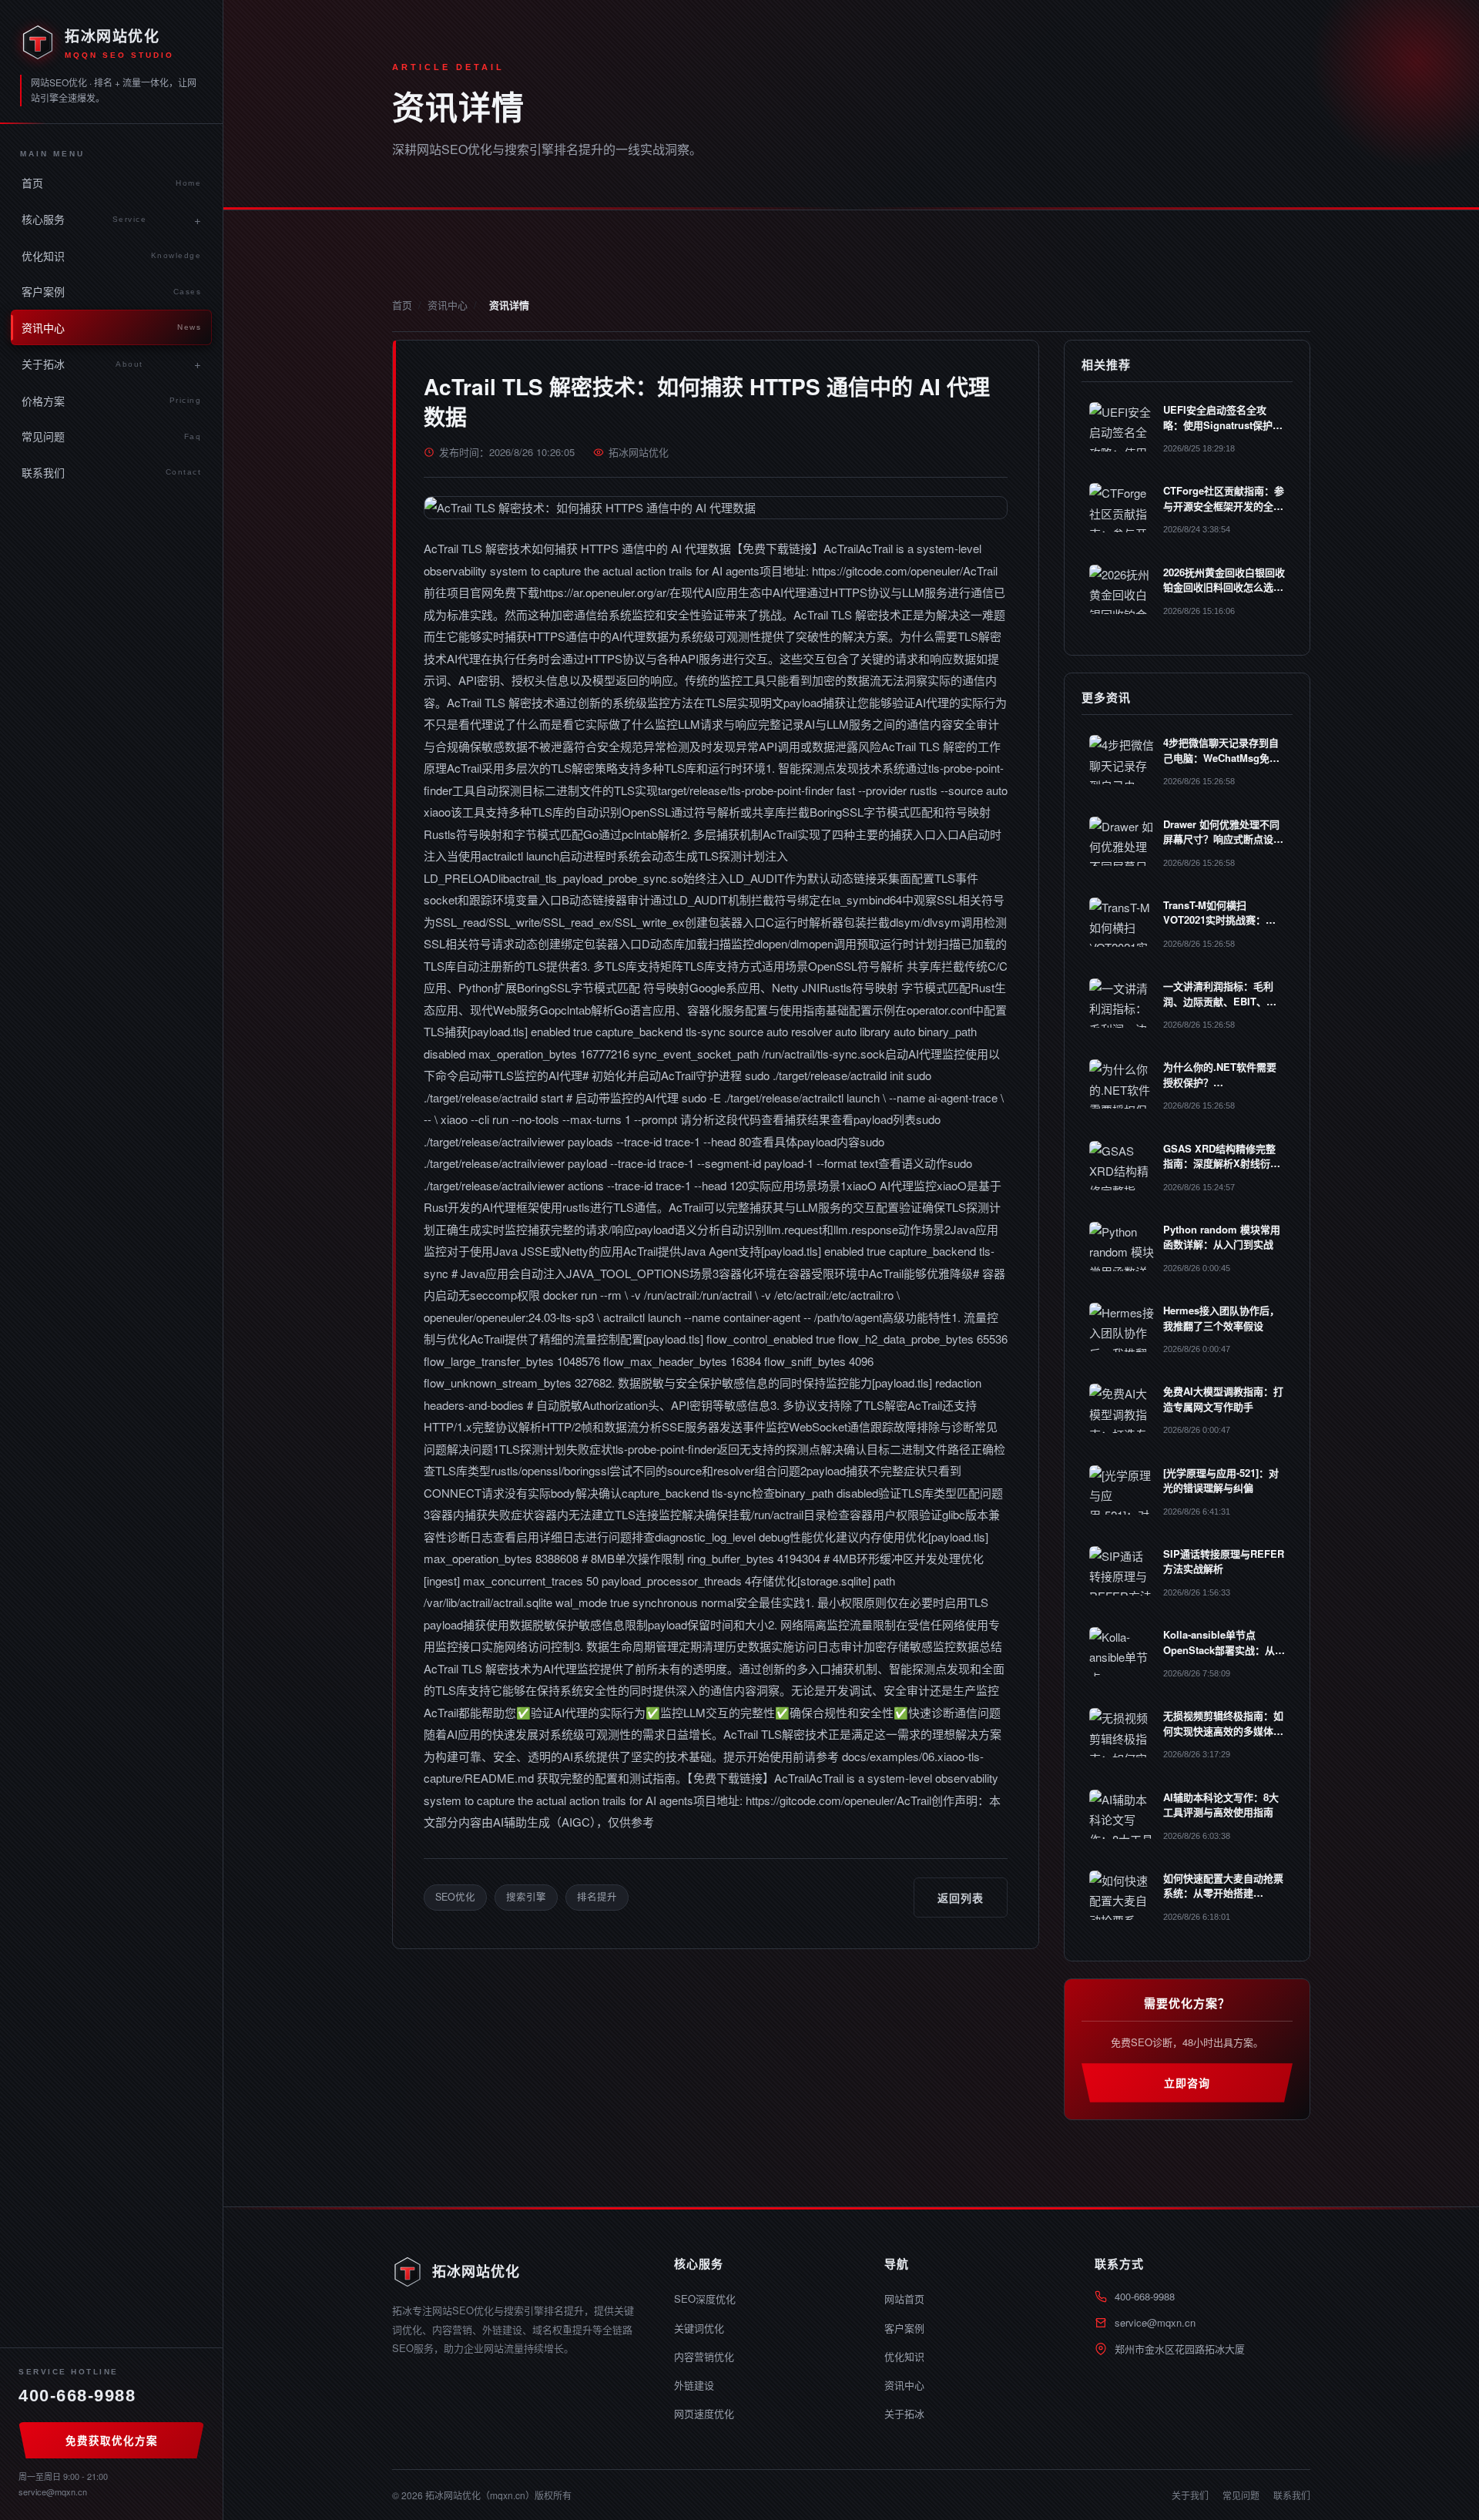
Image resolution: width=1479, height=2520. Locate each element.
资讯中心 (111, 327)
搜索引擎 (526, 1897)
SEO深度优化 (705, 2299)
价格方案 (111, 401)
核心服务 (84, 219)
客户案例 (111, 291)
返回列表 (961, 1898)
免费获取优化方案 (112, 2440)
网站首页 (904, 2299)
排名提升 (597, 1897)
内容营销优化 (704, 2356)
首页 (111, 183)
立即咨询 (1187, 2082)
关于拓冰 (82, 364)
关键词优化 (699, 2328)
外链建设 (694, 2385)
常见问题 (111, 436)
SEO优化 (455, 1897)
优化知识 (111, 256)
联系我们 (111, 472)
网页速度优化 (704, 2413)
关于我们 (1190, 2495)
